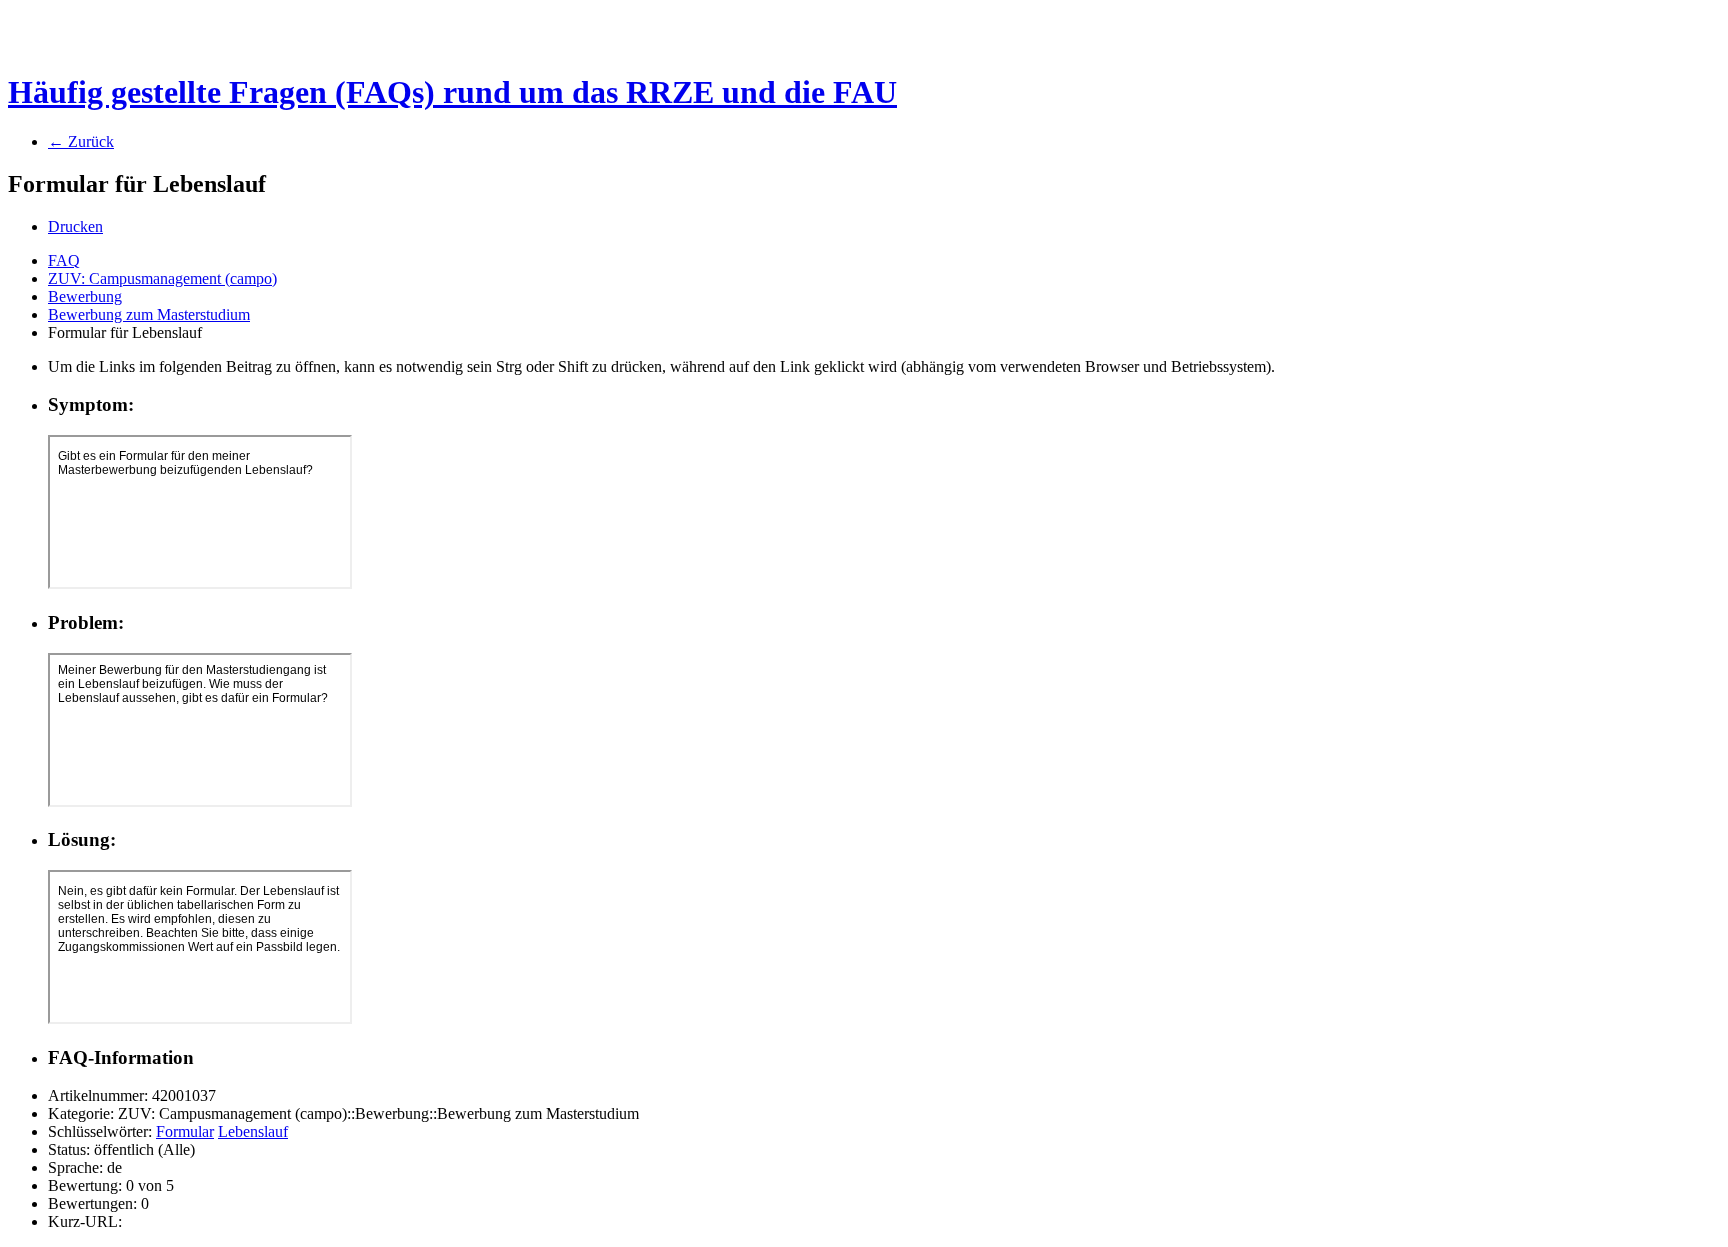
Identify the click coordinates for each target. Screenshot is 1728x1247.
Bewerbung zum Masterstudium (149, 314)
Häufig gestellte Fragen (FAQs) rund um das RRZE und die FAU (452, 92)
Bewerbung (85, 296)
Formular (185, 1131)
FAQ (64, 260)
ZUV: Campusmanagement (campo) (162, 278)
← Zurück (81, 141)
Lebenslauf (253, 1131)
